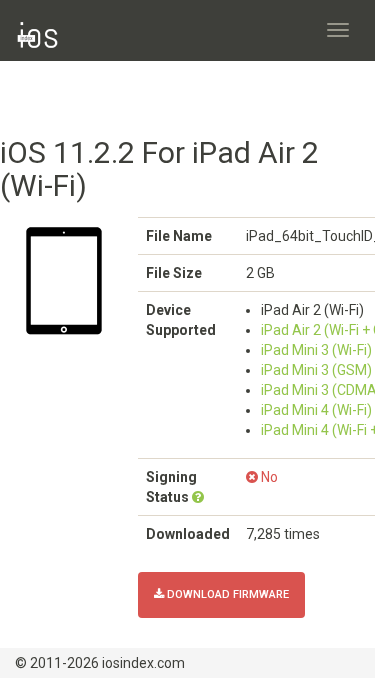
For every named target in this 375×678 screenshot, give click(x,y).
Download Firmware (226, 594)
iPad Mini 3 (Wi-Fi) (316, 350)
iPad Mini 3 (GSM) (316, 370)
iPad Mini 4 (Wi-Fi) (316, 410)
